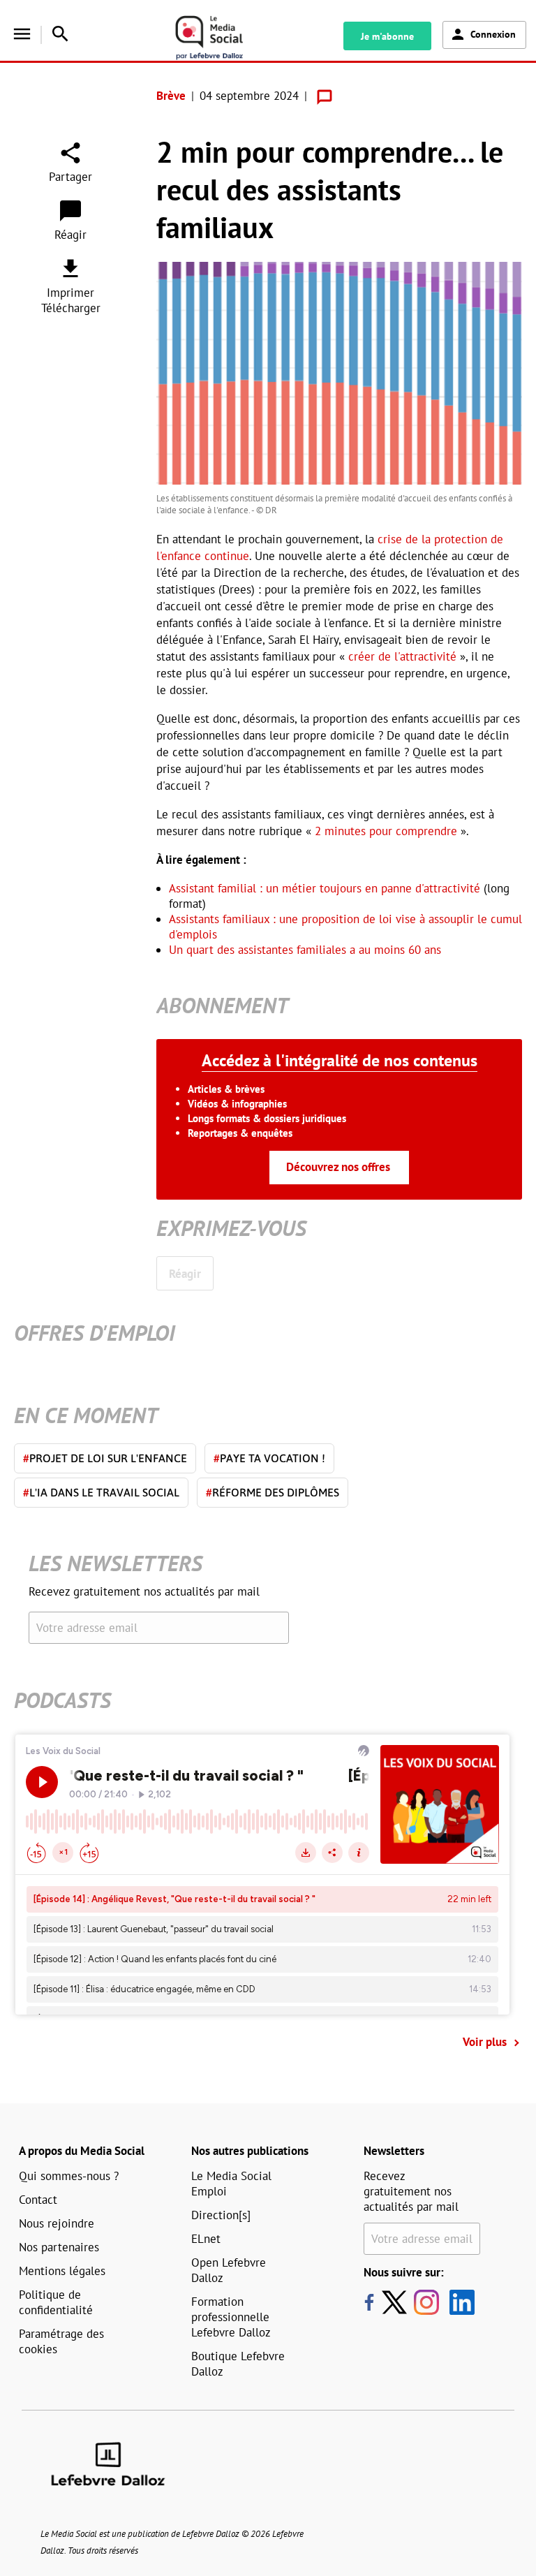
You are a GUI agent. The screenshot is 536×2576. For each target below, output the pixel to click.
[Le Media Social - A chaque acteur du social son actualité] (225, 38)
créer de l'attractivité (402, 656)
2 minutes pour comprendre (386, 831)
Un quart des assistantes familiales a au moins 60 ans (305, 950)
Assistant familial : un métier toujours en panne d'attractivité (325, 888)
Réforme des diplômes (273, 1492)
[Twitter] (398, 2302)
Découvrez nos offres (338, 1167)
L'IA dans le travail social (101, 1492)
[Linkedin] (457, 2302)
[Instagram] (426, 2302)
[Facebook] (369, 2302)
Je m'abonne (387, 36)
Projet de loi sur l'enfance (105, 1458)
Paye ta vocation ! (269, 1458)
